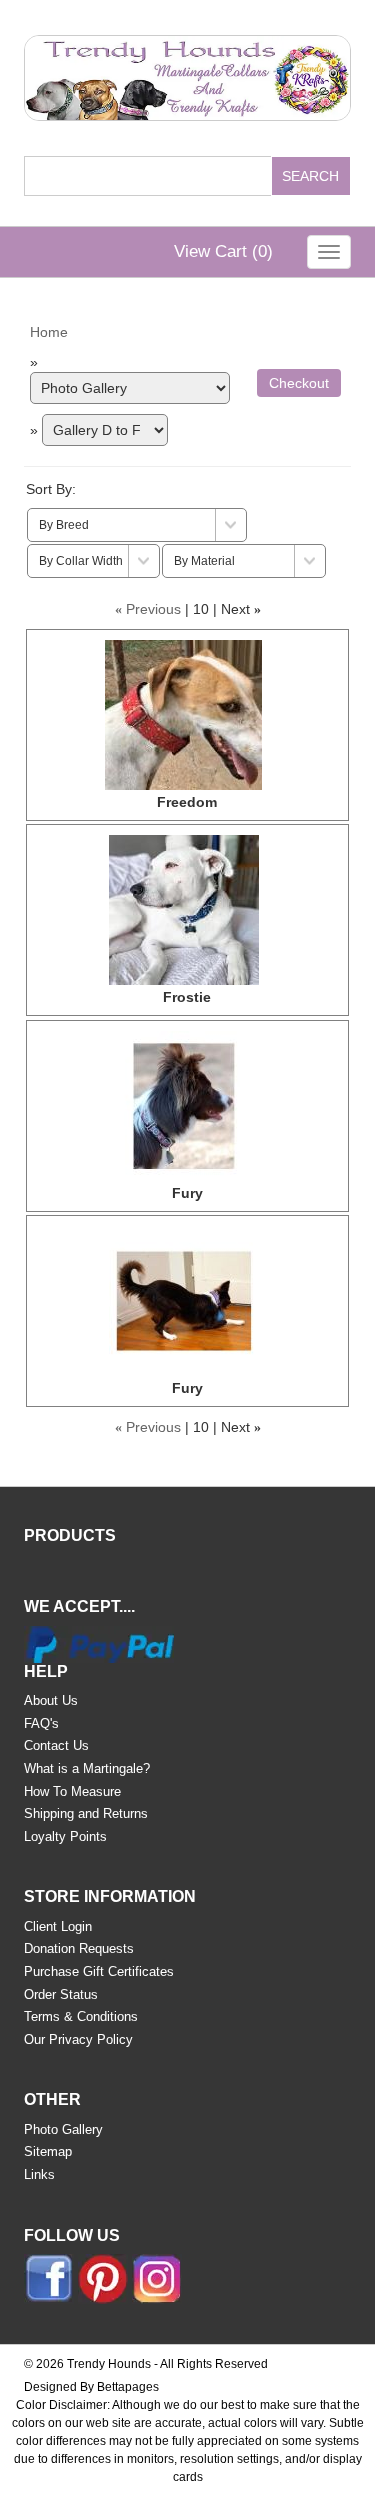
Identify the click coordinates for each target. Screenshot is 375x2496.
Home (49, 332)
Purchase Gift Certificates (99, 1971)
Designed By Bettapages (91, 2387)
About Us (51, 1700)
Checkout (299, 383)
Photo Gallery (63, 2129)
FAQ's (41, 1723)
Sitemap (48, 2151)
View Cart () (223, 251)
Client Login (58, 1926)
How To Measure (72, 1791)
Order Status (61, 1994)
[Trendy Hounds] (187, 74)
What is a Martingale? (87, 1768)
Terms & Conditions (81, 2016)
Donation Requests (79, 1948)
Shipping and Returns (86, 1813)
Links (39, 2174)
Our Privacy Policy (78, 2039)
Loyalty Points (65, 1836)
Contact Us (56, 1745)
